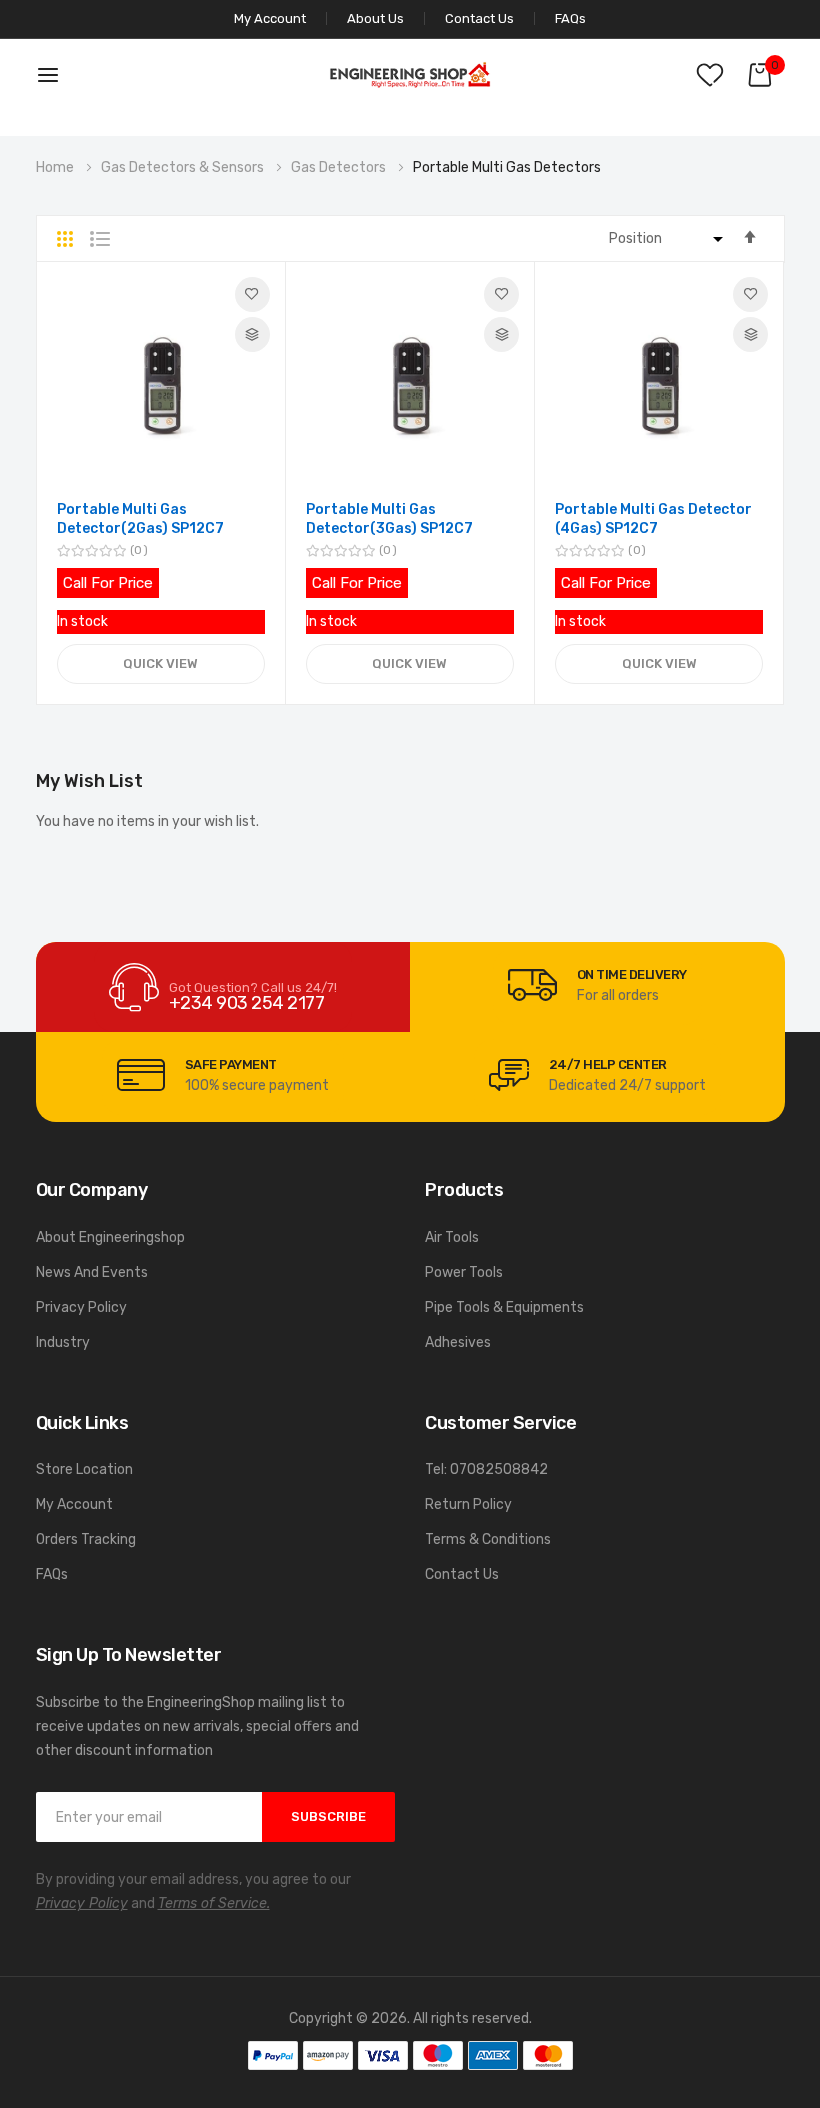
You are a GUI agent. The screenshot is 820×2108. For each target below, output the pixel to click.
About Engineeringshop (110, 1237)
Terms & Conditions (488, 1539)
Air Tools (452, 1237)
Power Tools (464, 1272)
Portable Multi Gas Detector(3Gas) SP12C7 (389, 519)
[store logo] (410, 74)
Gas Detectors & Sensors (184, 167)
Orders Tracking (86, 1539)
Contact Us (479, 18)
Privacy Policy (81, 1307)
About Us (375, 18)
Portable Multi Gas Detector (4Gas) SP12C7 (653, 519)
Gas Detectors (340, 167)
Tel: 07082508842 (486, 1469)
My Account (74, 1504)
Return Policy (468, 1504)
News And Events (92, 1272)
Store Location (84, 1469)
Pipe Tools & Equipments (504, 1307)
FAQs (570, 18)
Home (56, 167)
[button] (252, 294)
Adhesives (458, 1342)
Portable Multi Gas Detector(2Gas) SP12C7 (140, 519)
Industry (63, 1342)
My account (270, 18)
